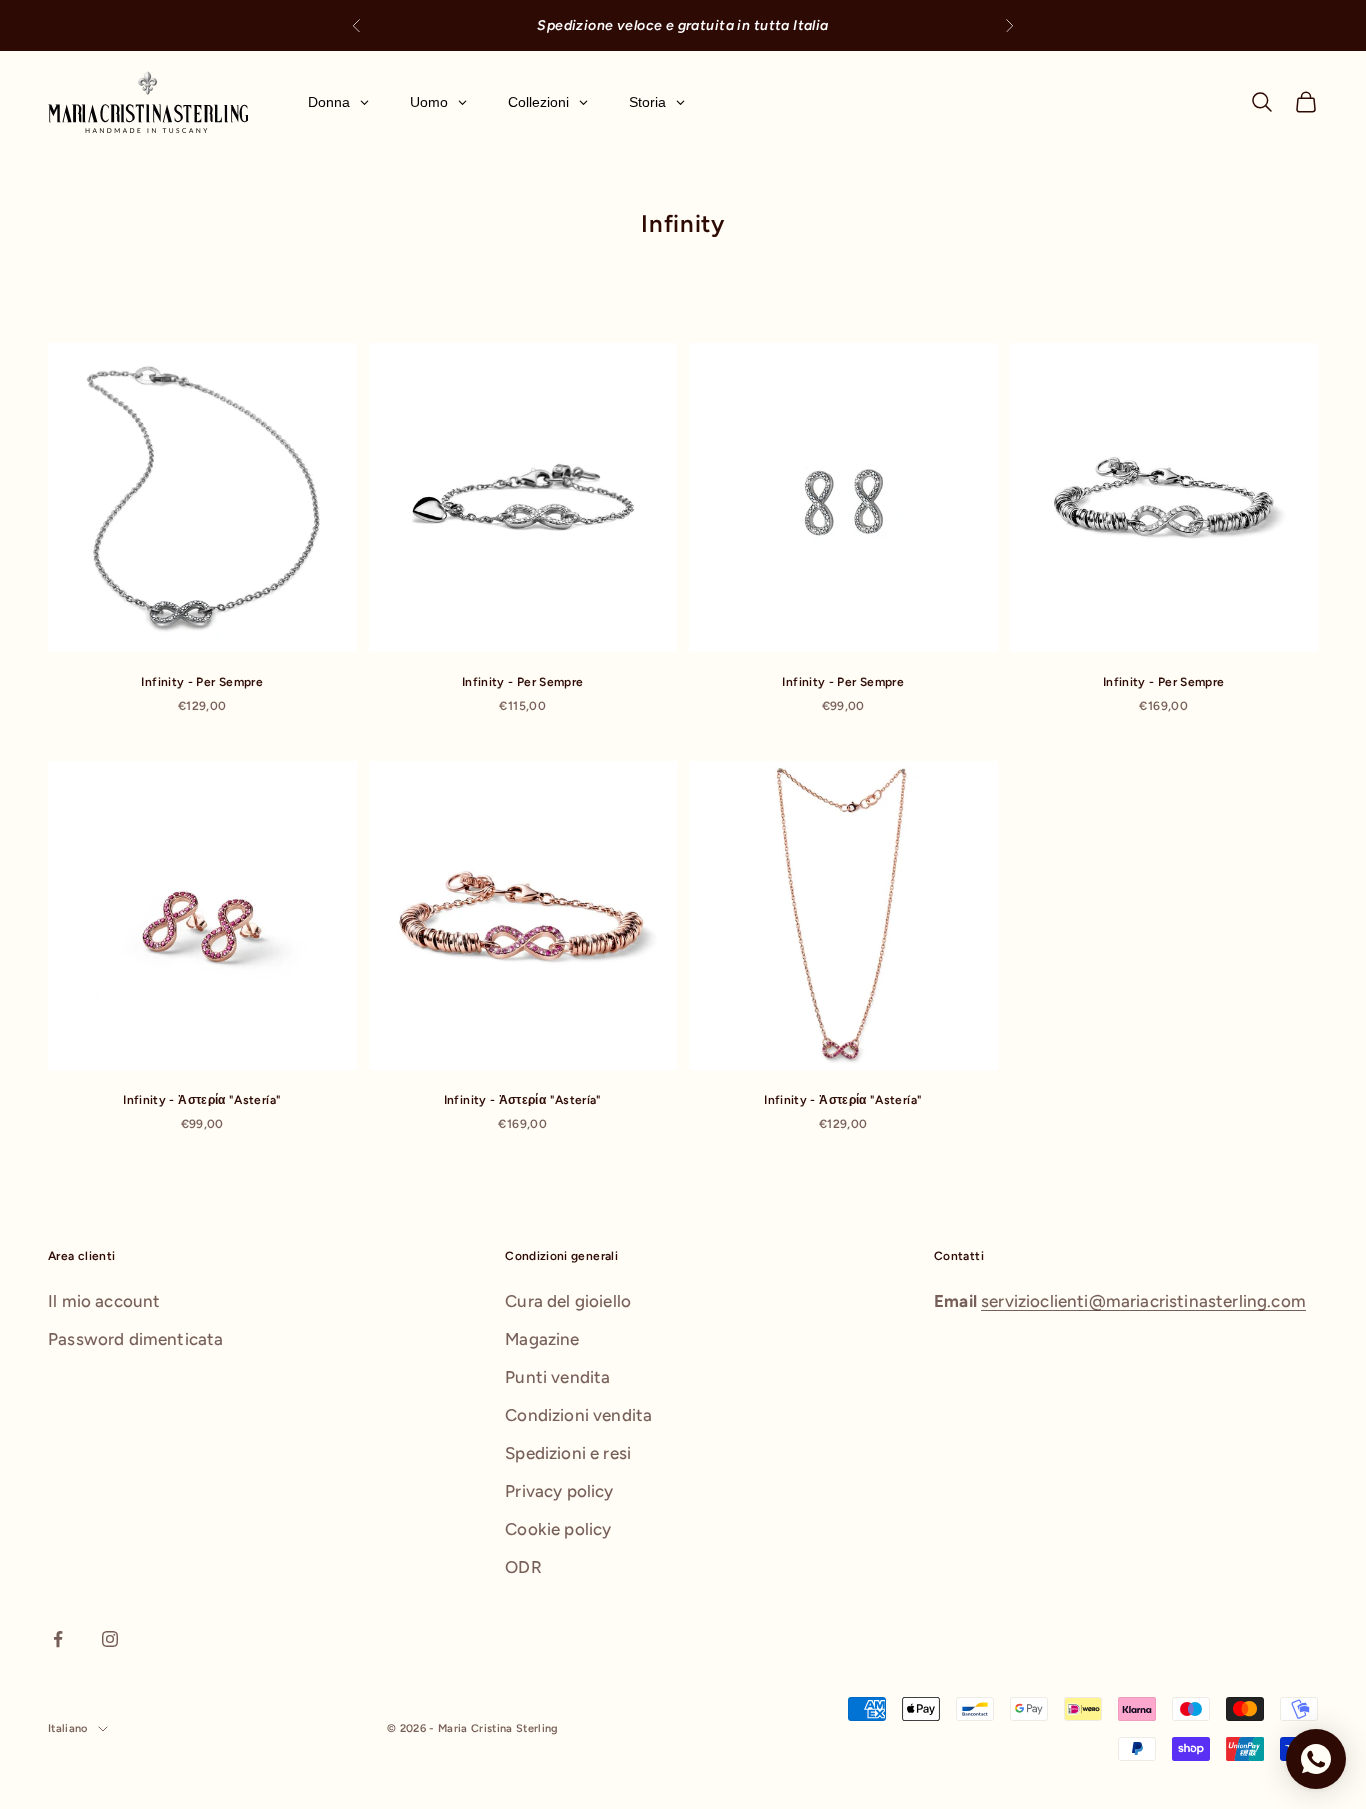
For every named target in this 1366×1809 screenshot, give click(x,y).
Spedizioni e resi (568, 1453)
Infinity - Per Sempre (202, 682)
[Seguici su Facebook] (58, 1639)
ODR (523, 1567)
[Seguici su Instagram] (110, 1639)
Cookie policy (558, 1529)
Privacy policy (559, 1491)
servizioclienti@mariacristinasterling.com (1143, 1301)
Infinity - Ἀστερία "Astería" (202, 1100)
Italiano (68, 1728)
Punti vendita (557, 1377)
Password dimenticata (135, 1339)
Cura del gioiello (568, 1301)
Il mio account (104, 1301)
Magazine (542, 1339)
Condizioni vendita (578, 1415)
